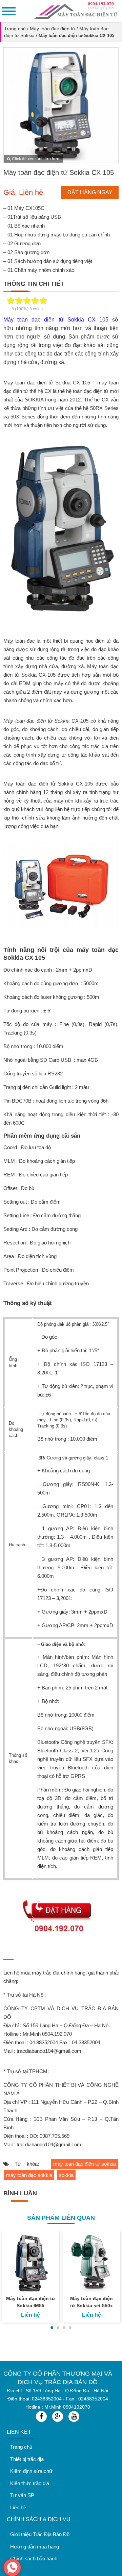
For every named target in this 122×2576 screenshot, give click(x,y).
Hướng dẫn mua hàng (35, 2547)
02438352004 (47, 2399)
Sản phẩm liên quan (61, 2218)
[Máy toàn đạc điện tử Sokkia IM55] (30, 2263)
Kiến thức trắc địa (30, 2483)
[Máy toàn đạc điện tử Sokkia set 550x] (91, 2263)
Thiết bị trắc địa (27, 2459)
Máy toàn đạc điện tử (53, 29)
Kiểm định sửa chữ (31, 2471)
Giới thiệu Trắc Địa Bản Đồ (40, 2534)
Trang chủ (15, 29)
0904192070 (77, 2407)
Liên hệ (18, 2507)
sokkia (66, 2175)
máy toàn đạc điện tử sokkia (85, 2164)
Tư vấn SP (22, 2495)
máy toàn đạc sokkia (29, 2175)
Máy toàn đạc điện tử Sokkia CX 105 (56, 320)
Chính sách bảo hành (34, 2558)
